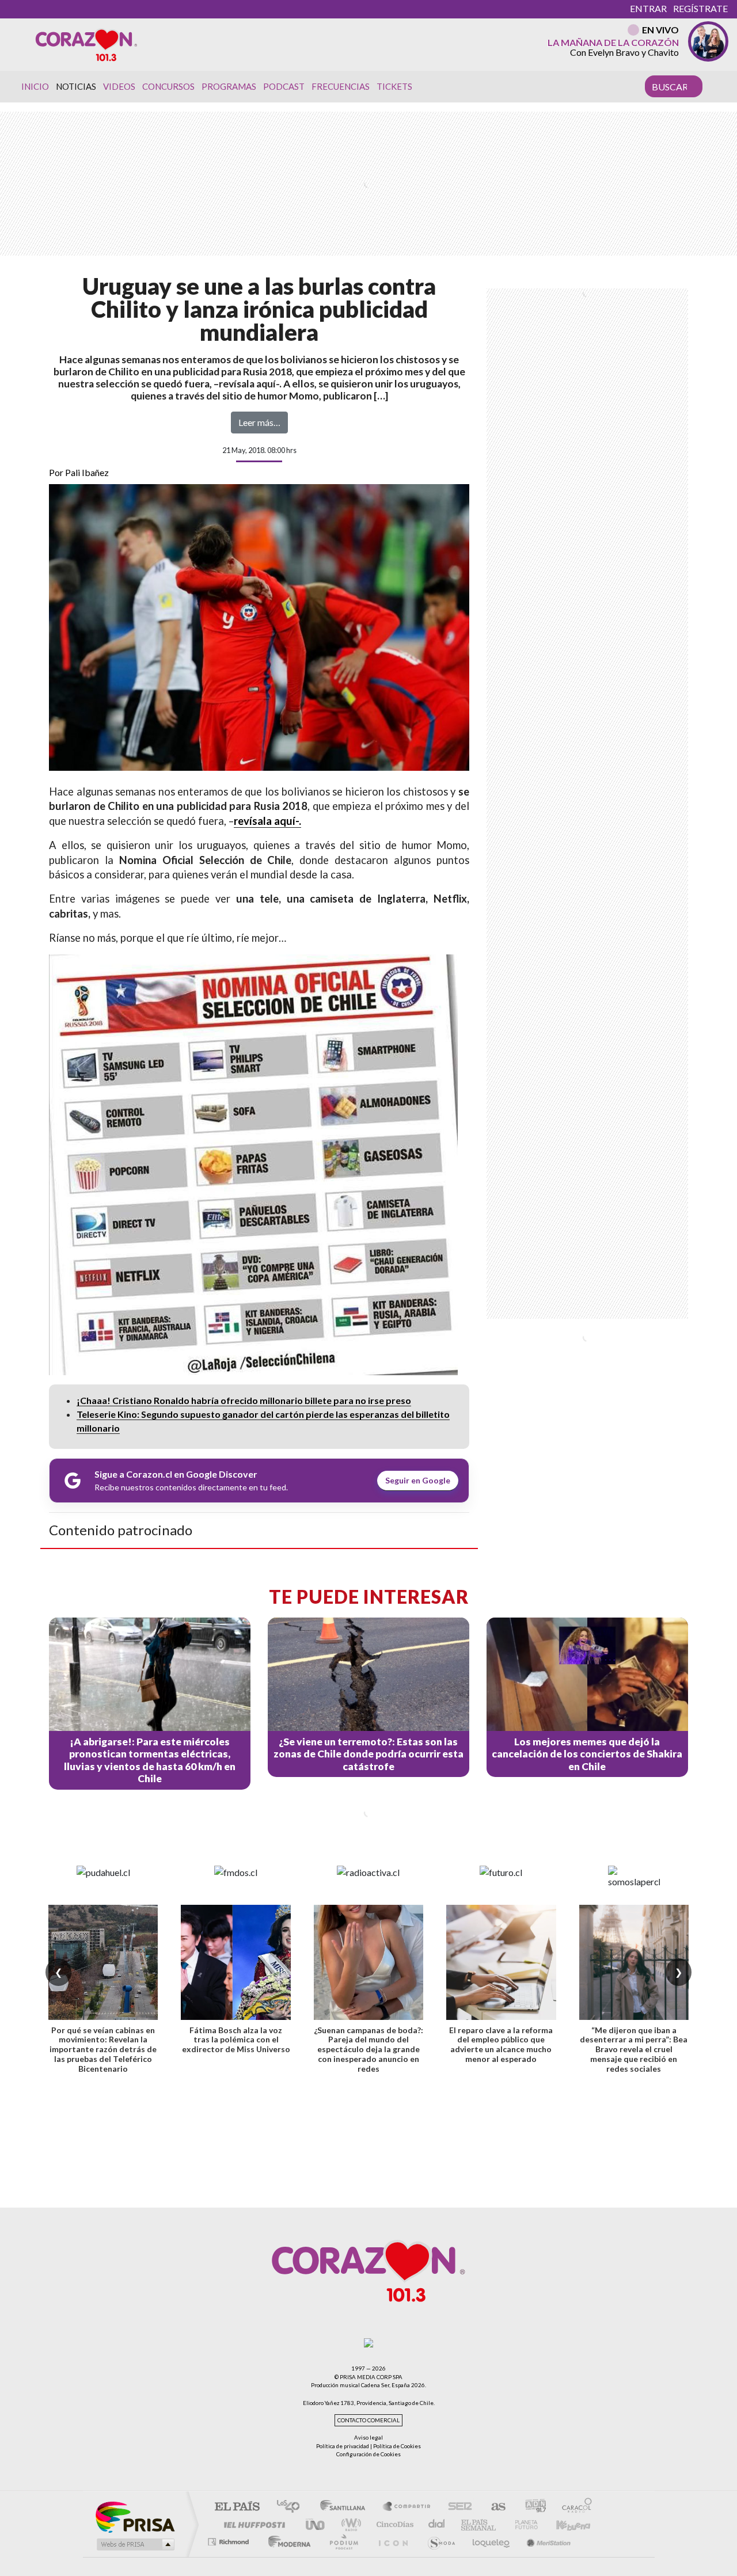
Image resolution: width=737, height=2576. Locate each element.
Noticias (76, 86)
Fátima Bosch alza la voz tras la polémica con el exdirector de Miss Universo (236, 2040)
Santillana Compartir (407, 2507)
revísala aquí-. (267, 821)
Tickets (394, 86)
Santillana (346, 2507)
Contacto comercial (368, 2420)
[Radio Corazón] (86, 44)
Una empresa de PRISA (135, 2516)
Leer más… (259, 422)
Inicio (35, 86)
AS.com (493, 2507)
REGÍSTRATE (700, 8)
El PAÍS (237, 2507)
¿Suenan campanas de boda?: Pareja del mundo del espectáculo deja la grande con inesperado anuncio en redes (368, 2049)
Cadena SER (457, 2507)
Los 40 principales (292, 2507)
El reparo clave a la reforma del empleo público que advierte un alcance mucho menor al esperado (501, 2044)
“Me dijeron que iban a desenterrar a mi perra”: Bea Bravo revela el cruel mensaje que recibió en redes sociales (634, 2049)
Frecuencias (341, 86)
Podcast (284, 86)
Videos (119, 86)
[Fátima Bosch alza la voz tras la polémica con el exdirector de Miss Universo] (235, 1962)
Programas (229, 86)
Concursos (168, 86)
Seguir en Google (418, 1480)
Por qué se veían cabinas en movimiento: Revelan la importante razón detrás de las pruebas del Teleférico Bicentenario (103, 2049)
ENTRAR (648, 8)
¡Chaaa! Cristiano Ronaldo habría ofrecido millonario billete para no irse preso (244, 1400)
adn (531, 2507)
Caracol (573, 2507)
